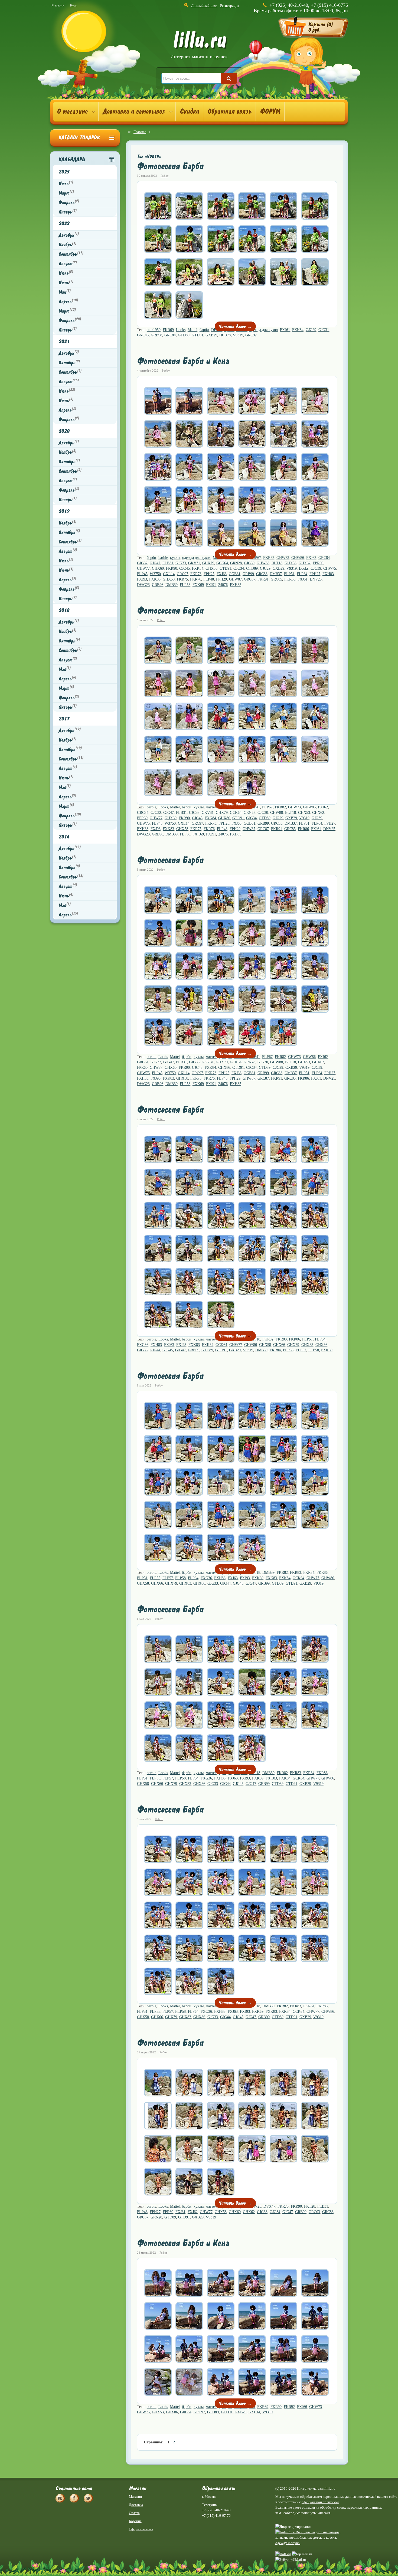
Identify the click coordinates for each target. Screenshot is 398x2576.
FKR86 (290, 579)
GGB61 (235, 574)
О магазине (72, 112)
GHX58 (169, 579)
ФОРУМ (270, 112)
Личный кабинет (204, 6)
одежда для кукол (264, 330)
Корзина (135, 2521)
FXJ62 (311, 558)
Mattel (193, 330)
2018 (64, 610)
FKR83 (281, 1339)
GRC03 (314, 2212)
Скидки (189, 112)
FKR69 (168, 330)
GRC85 (276, 579)
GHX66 (279, 1345)
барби (204, 330)
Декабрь (69, 235)
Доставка (136, 2505)
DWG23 (143, 585)
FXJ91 (211, 585)
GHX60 (158, 568)
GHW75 (330, 568)
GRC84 (170, 335)
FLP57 (301, 1350)
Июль (66, 183)
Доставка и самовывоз (134, 112)
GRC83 (262, 574)
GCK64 (222, 563)
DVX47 (269, 2206)
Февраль (69, 202)
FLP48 (209, 579)
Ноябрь (67, 244)
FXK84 (298, 330)
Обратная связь (229, 112)
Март (66, 193)
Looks (181, 330)
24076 (223, 585)
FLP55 (288, 1350)
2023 (64, 172)
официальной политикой (320, 2502)
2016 (64, 837)
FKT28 (310, 2206)
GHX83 (307, 1345)
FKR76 (196, 579)
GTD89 (184, 335)
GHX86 (211, 568)
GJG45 (185, 568)
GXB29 (211, 335)
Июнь (66, 282)
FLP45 (142, 574)
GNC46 (143, 335)
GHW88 (263, 563)
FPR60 (318, 563)
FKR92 (289, 2407)
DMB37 (276, 574)
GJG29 (311, 330)
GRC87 (250, 579)
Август (68, 263)
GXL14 (169, 574)
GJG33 (181, 563)
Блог (73, 5)
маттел (211, 807)
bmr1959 (154, 330)
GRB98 (156, 335)
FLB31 (168, 563)
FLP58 (185, 585)
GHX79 (208, 563)
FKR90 (172, 568)
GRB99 (248, 574)
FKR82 (269, 558)
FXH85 (236, 585)
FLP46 (142, 2212)
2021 (64, 341)
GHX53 (291, 563)
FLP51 (289, 574)
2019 (64, 511)
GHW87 (235, 579)
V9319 (238, 335)
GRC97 (182, 574)
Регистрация (230, 6)
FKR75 (182, 579)
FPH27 (315, 574)
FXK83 (155, 579)
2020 (64, 431)
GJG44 (155, 1350)
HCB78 (225, 335)
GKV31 (194, 563)
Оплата (134, 2513)
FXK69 (198, 585)
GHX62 (305, 563)
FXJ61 (285, 330)
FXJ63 (222, 574)
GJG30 (249, 563)
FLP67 (267, 807)
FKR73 (196, 574)
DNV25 (316, 579)
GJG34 (239, 568)
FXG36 (143, 1345)
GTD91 (198, 335)
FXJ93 (142, 579)
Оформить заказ (141, 2529)
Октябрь (69, 362)
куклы (175, 558)
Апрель (68, 301)
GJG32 (142, 563)
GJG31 (324, 330)
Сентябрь (71, 254)
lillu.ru (199, 46)
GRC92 (251, 335)
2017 (64, 719)
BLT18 (277, 563)
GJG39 (316, 568)
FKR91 (263, 579)
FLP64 (302, 574)
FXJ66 (302, 2407)
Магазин (58, 5)
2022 (64, 223)
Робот (164, 176)
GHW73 (283, 558)
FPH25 (209, 574)
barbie (163, 558)
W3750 (155, 574)
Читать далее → (235, 326)
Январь (68, 212)
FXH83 (328, 574)
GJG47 (155, 563)
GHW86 (298, 558)
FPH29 (221, 579)
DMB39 (172, 585)
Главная (140, 132)
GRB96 (158, 585)
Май (65, 292)
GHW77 (143, 568)
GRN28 (236, 563)
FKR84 (275, 1350)
